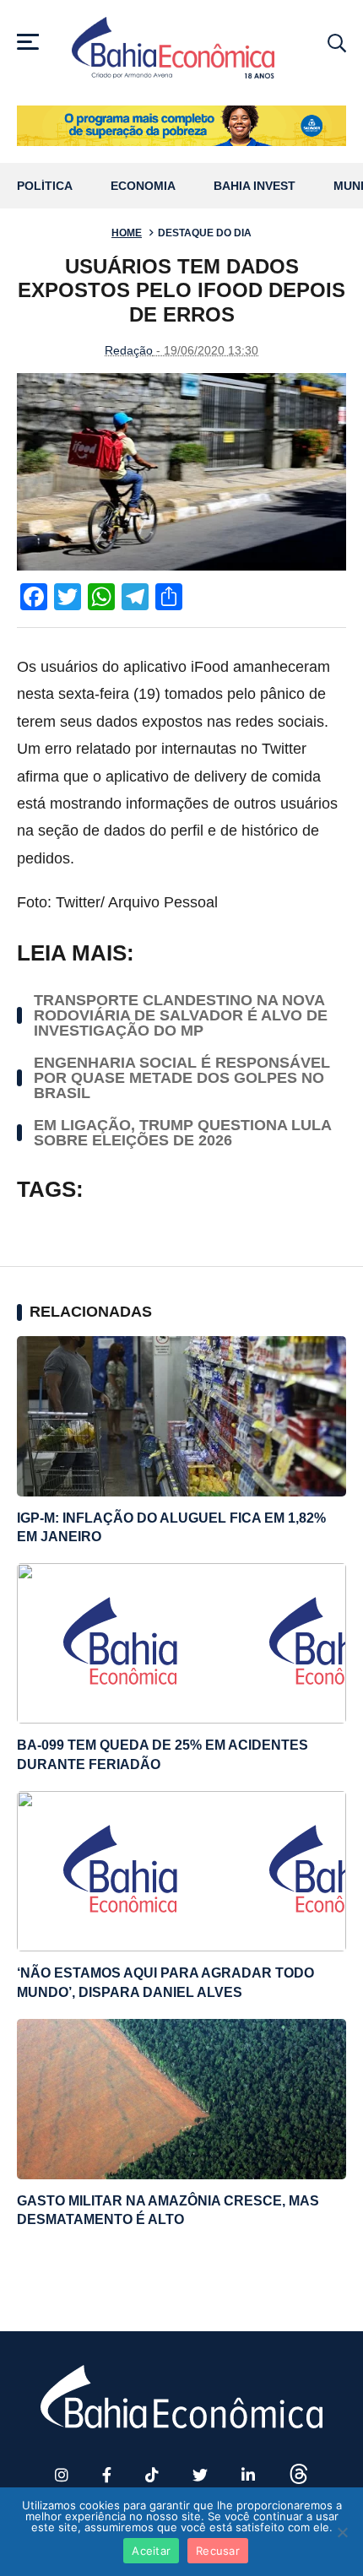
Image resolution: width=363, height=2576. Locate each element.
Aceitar (151, 2551)
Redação (129, 350)
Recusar (218, 2551)
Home (127, 233)
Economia (143, 186)
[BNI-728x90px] (181, 126)
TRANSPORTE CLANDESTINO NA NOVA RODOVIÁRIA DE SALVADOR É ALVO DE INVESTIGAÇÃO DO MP (181, 1015)
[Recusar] (342, 2532)
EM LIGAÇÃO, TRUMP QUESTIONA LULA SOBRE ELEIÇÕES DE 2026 (182, 1133)
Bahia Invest (255, 186)
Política (45, 186)
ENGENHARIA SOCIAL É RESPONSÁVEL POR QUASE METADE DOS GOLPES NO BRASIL (182, 1078)
